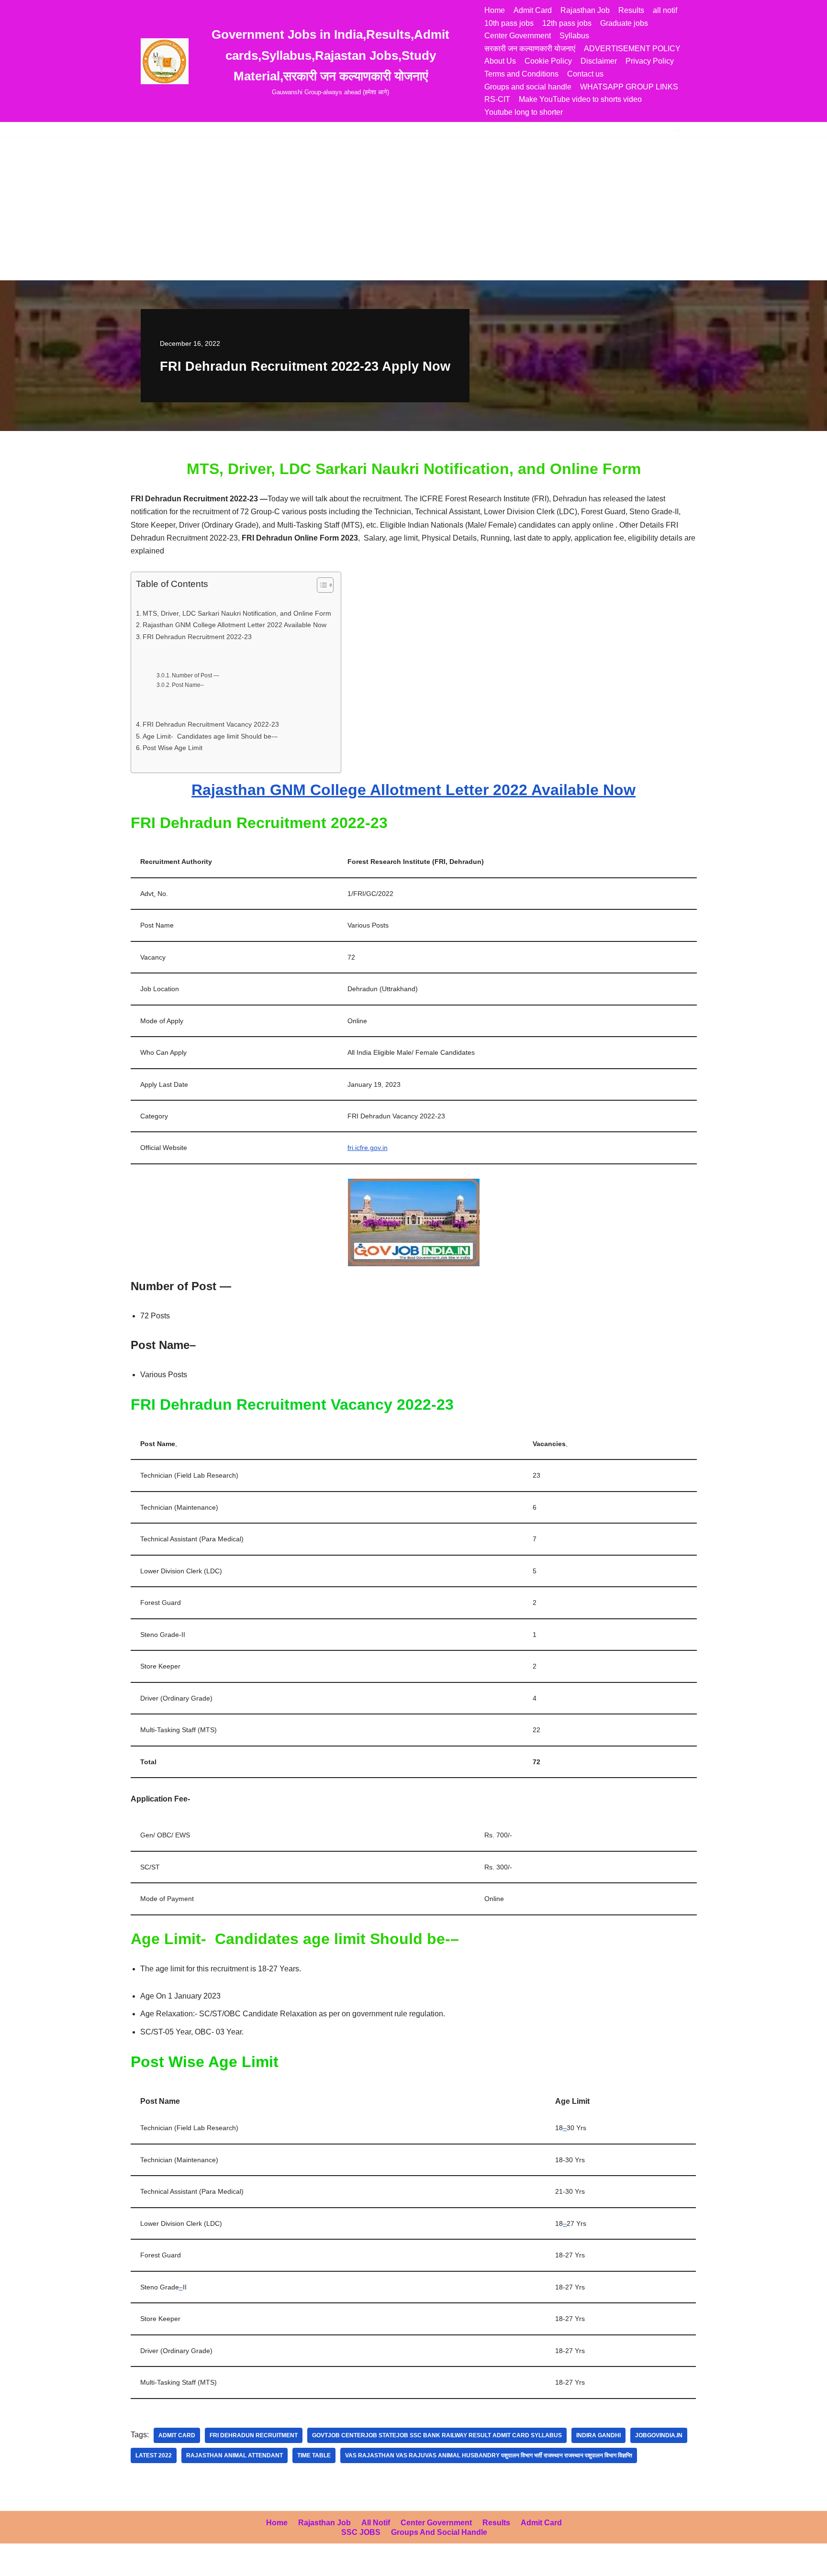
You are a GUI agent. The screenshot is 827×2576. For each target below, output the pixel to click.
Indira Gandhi (598, 2435)
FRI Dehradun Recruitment (254, 2435)
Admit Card (533, 10)
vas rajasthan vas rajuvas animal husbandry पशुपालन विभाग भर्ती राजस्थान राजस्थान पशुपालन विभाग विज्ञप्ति (489, 2455)
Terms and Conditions (521, 74)
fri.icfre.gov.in (368, 1148)
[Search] (678, 129)
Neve (16, 2564)
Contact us (585, 74)
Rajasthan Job (585, 10)
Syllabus (574, 36)
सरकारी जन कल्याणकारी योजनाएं (530, 49)
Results (631, 10)
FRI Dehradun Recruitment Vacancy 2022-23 (211, 724)
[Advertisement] (413, 209)
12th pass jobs (567, 23)
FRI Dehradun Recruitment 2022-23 (197, 637)
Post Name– (189, 685)
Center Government (518, 36)
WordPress (93, 2564)
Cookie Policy (548, 61)
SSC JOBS (361, 2532)
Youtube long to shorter (524, 112)
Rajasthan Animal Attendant (235, 2455)
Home (495, 10)
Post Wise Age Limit (173, 748)
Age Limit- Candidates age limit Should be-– (210, 736)
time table (314, 2455)
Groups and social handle (528, 87)
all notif (665, 10)
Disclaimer (599, 61)
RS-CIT (497, 99)
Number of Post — (196, 675)
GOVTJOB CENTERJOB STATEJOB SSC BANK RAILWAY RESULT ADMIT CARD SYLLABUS (437, 2435)
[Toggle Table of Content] (320, 585)
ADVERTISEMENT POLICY (632, 49)
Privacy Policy (650, 61)
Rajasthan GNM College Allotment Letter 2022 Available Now (235, 625)
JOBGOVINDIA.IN (659, 2435)
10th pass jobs (509, 23)
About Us (500, 61)
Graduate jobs (624, 23)
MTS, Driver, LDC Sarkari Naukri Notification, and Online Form (237, 613)
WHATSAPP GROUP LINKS (629, 87)
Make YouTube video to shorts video (580, 99)
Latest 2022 (154, 2455)
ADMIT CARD (177, 2435)
